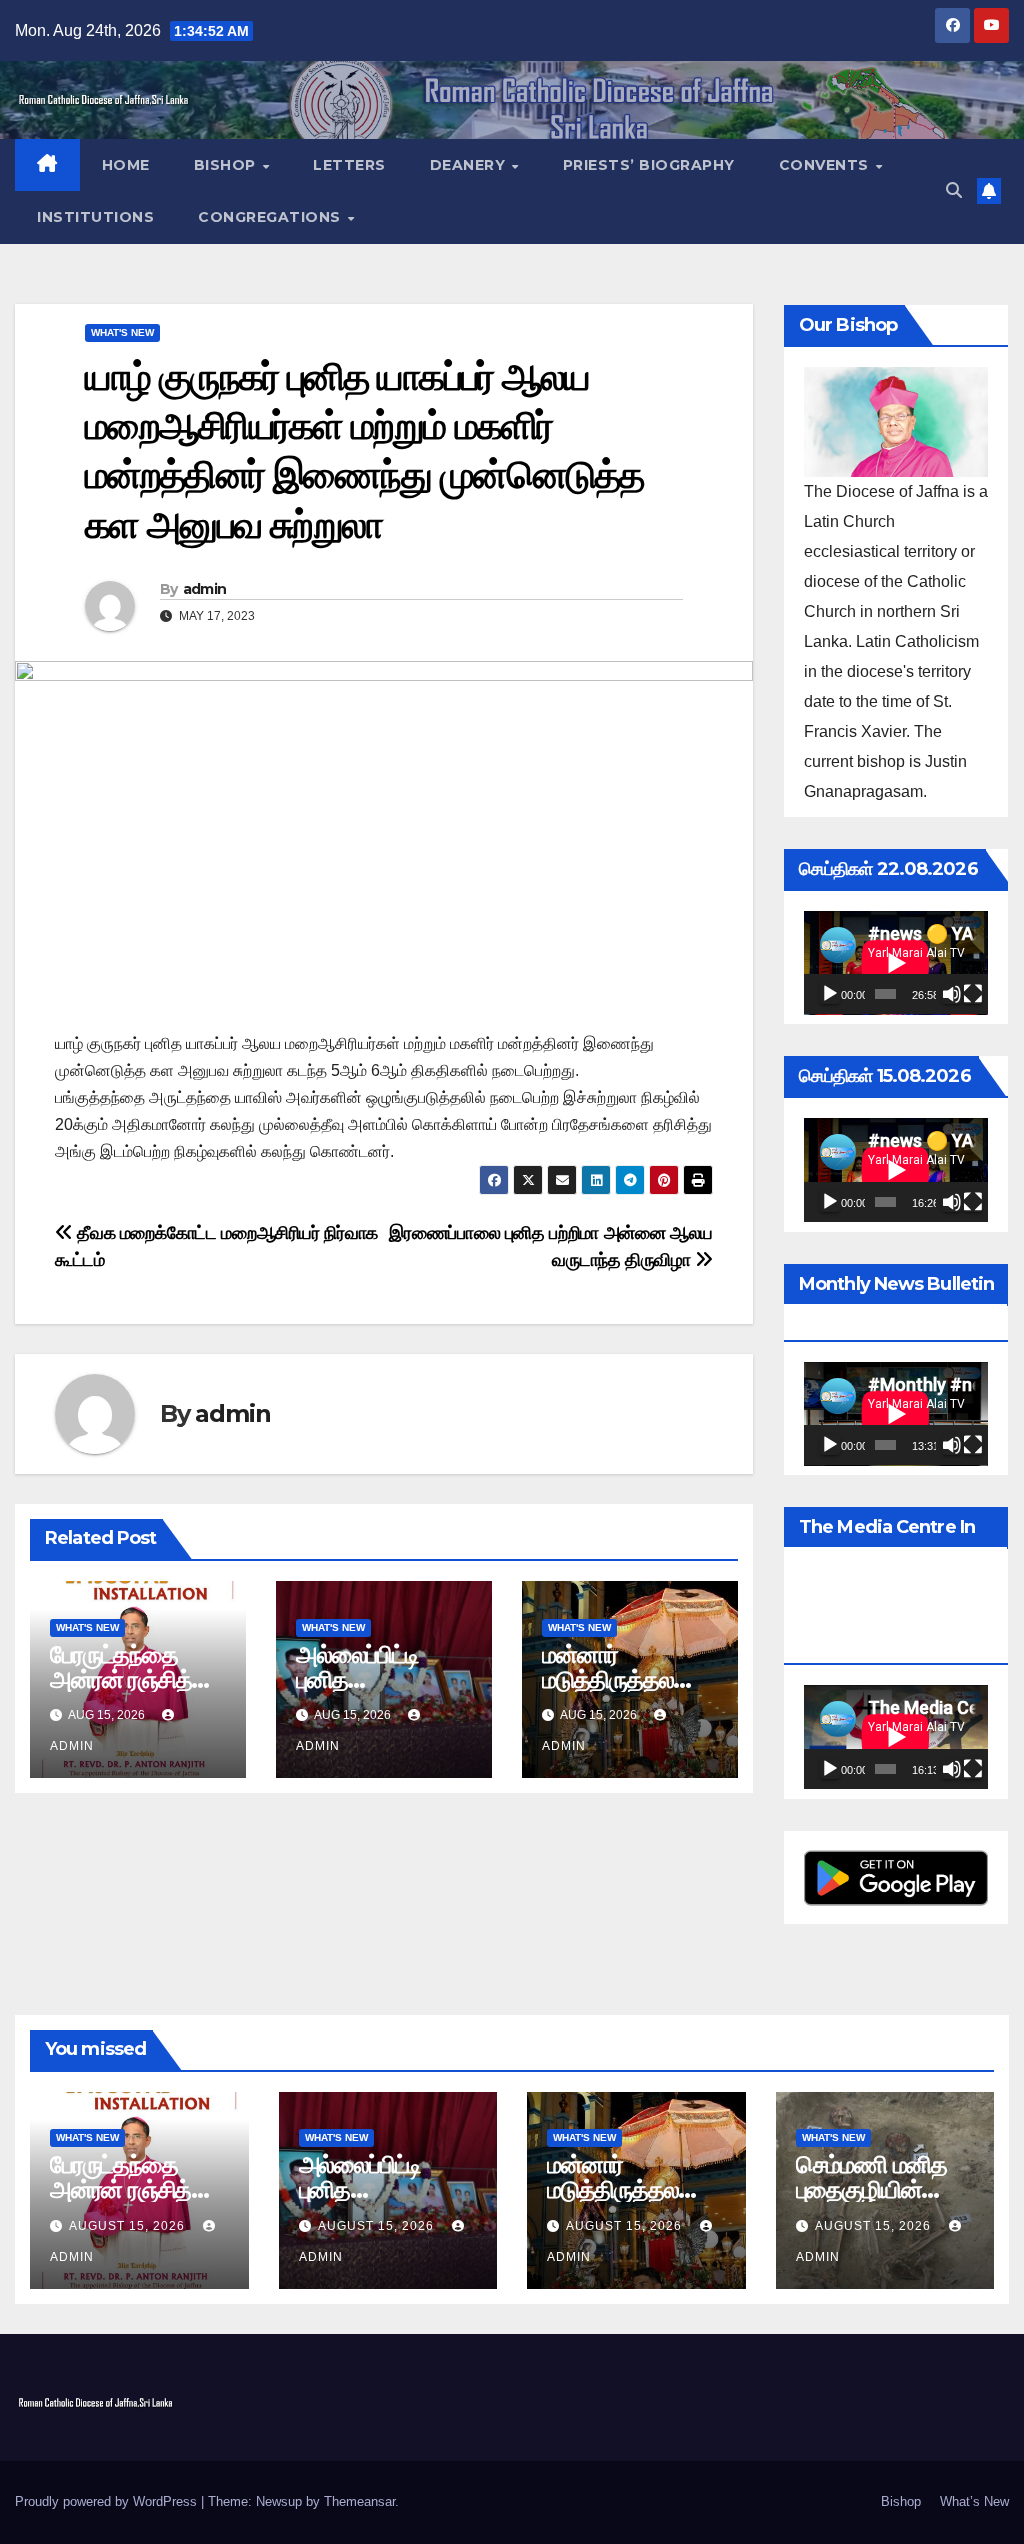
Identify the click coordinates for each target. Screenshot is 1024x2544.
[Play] (830, 994)
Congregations (271, 217)
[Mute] (952, 994)
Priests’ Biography (649, 165)
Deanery (470, 165)
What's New (122, 332)
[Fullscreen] (973, 994)
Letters (349, 165)
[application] (896, 963)
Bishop (227, 165)
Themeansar (359, 2501)
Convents (826, 165)
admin (205, 589)
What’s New (974, 2501)
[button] (954, 190)
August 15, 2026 (129, 2226)
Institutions (95, 217)
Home (126, 165)
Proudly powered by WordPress (108, 2501)
